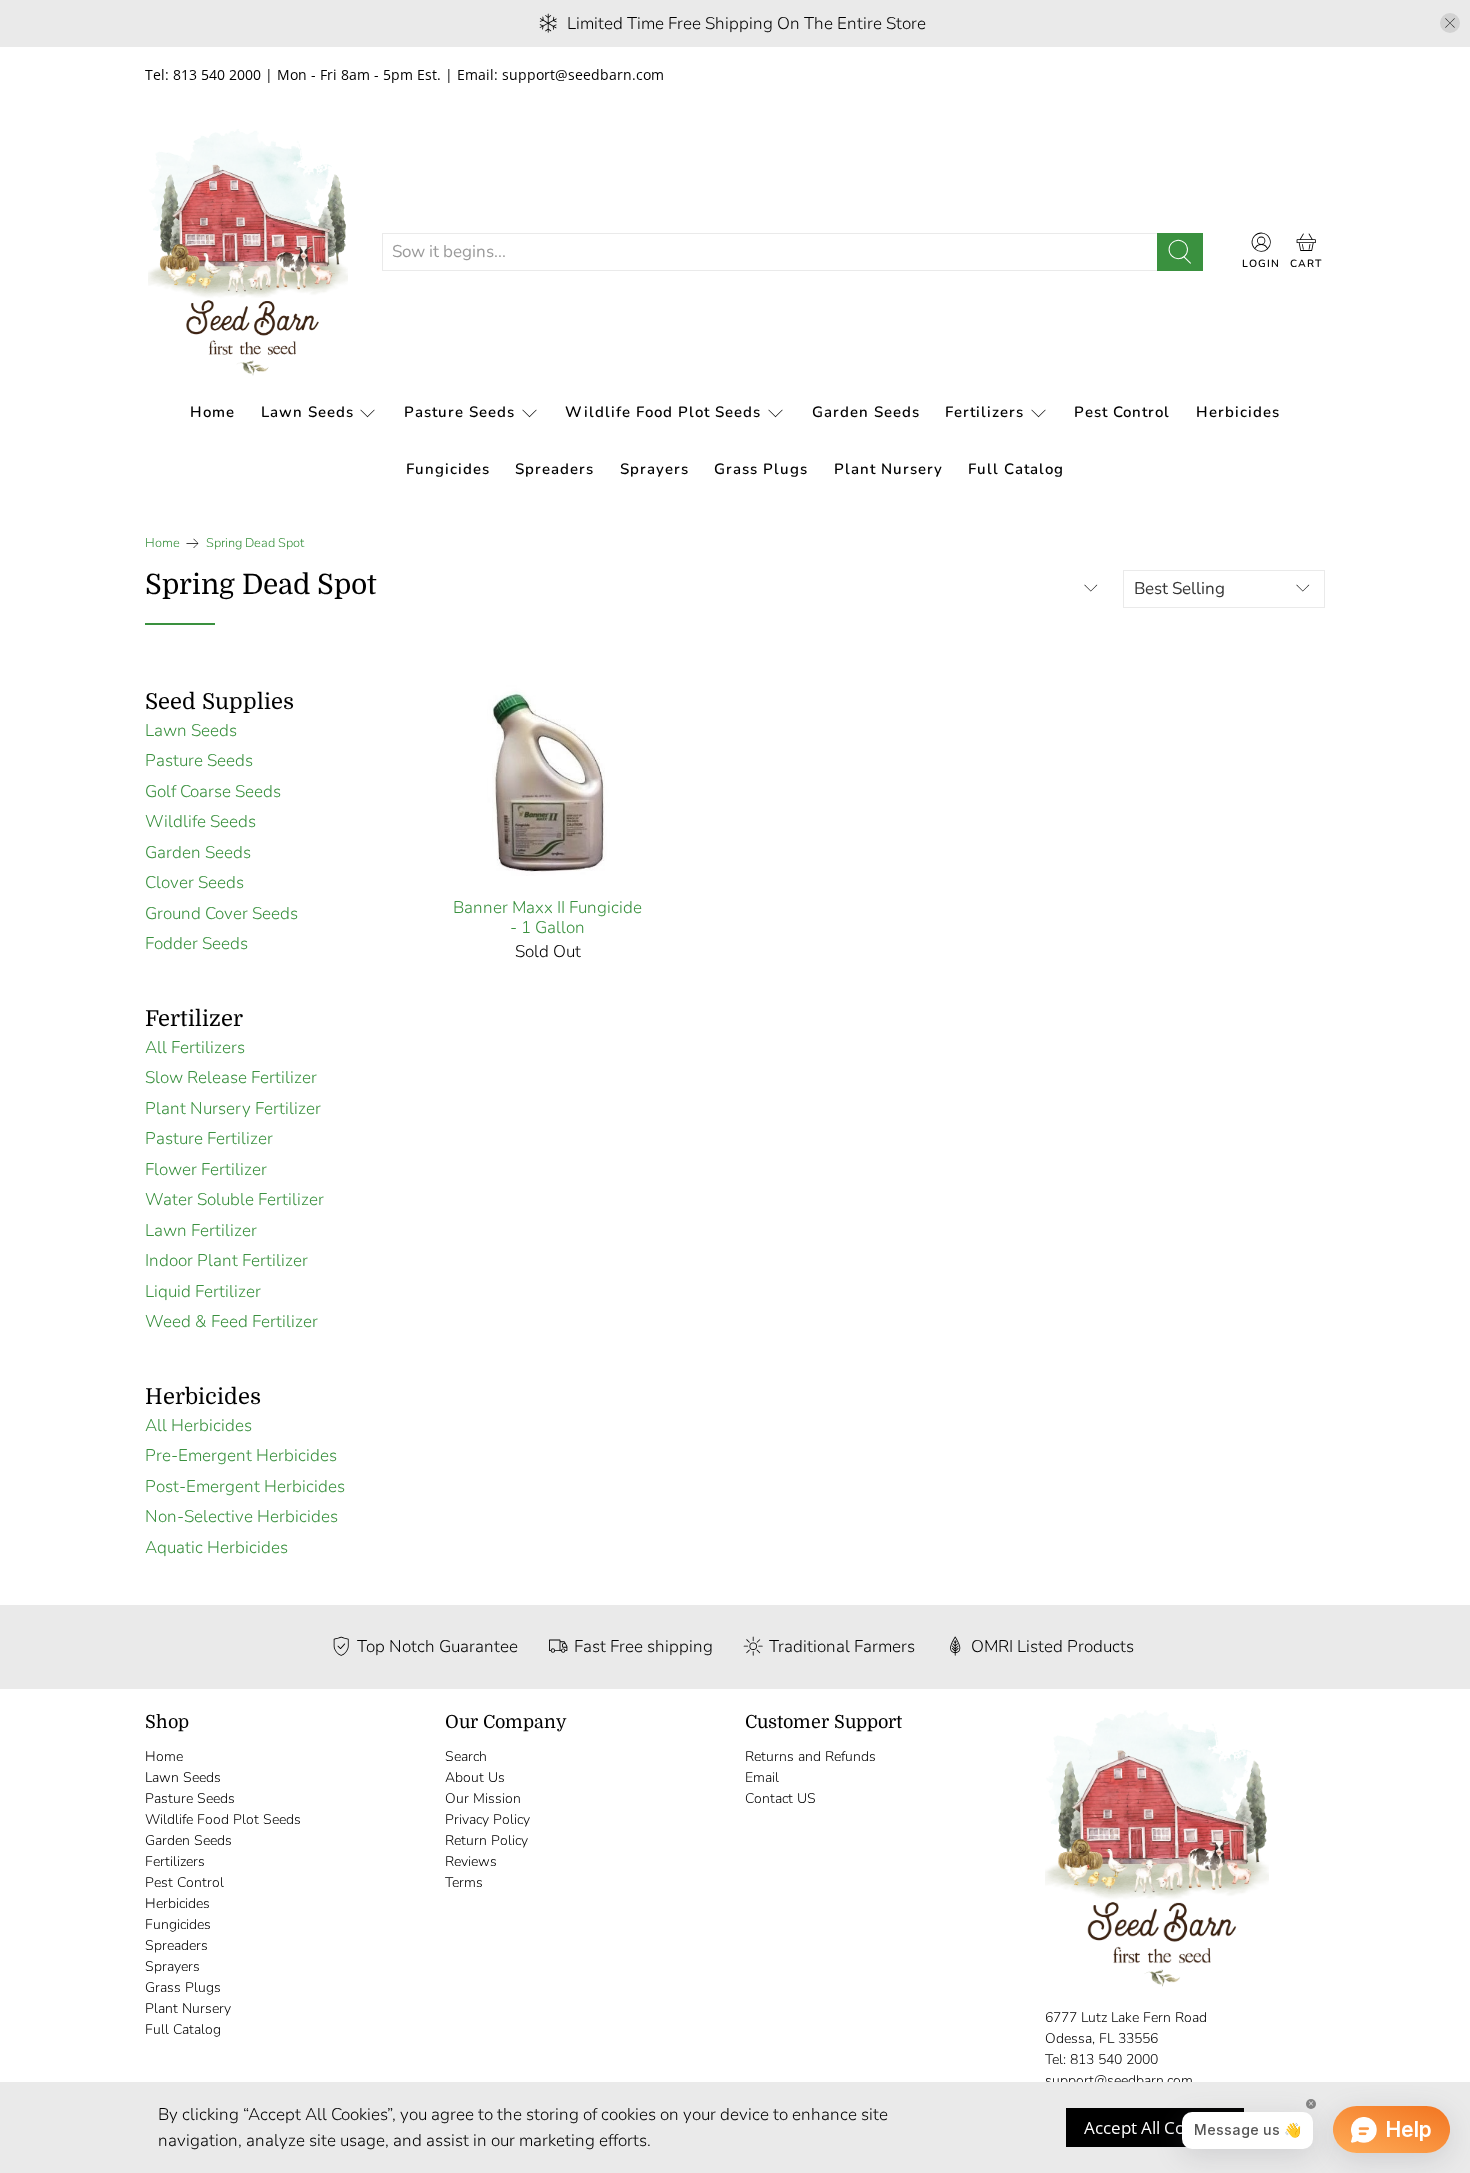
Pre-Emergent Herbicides (241, 1455)
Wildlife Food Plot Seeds (663, 412)
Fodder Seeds (196, 943)
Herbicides (1238, 412)
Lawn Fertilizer (201, 1230)
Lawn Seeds (307, 412)
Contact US (780, 1798)
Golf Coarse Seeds (213, 791)
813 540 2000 (1114, 2059)
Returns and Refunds (810, 1756)
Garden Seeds (866, 412)
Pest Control (1122, 412)
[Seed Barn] (248, 252)
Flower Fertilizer (206, 1169)
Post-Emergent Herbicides (245, 1486)
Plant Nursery (888, 469)
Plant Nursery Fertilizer (233, 1108)
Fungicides (448, 469)
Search (466, 1756)
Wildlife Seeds (200, 821)
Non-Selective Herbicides (241, 1516)
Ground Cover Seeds (221, 913)
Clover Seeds (194, 882)
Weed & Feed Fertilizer (231, 1321)
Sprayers (654, 469)
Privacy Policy (487, 1819)
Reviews (471, 1861)
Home (212, 412)
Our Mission (483, 1798)
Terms (464, 1882)
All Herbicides (198, 1425)
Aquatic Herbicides (216, 1547)
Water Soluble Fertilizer (234, 1199)
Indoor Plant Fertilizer (226, 1260)
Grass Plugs (761, 469)
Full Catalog (1016, 469)
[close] (1450, 23)
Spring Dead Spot (255, 543)
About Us (475, 1777)
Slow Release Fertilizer (231, 1077)
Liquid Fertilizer (203, 1291)
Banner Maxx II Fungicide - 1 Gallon (547, 917)
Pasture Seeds (459, 412)
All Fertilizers (195, 1047)
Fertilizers (984, 412)
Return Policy (486, 1840)
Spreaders (554, 469)
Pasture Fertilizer (209, 1138)
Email (762, 1777)
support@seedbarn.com (1119, 2080)
